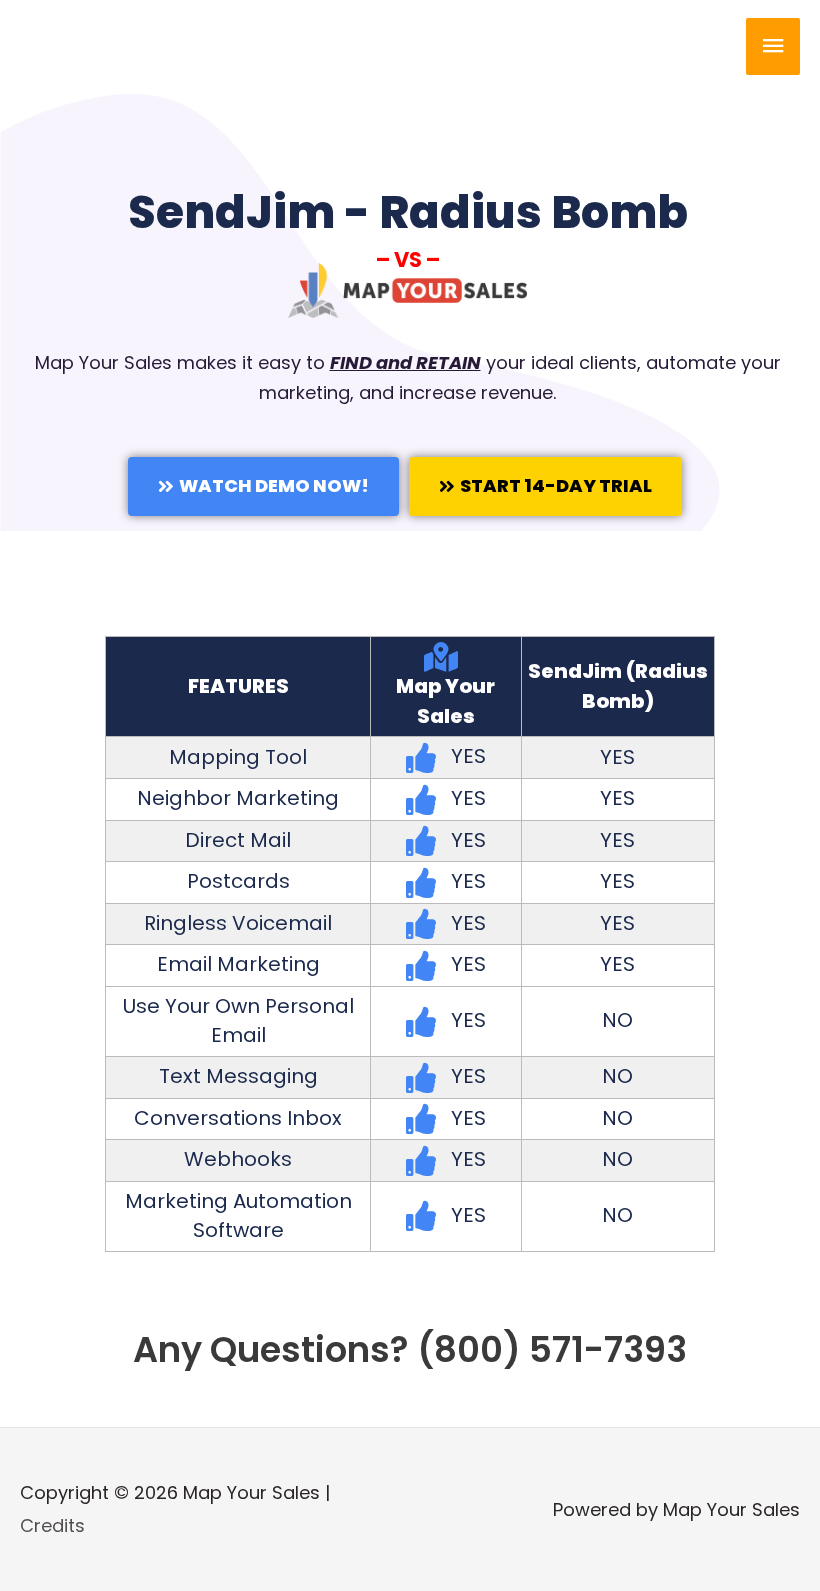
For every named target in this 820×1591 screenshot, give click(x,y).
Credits (52, 1525)
